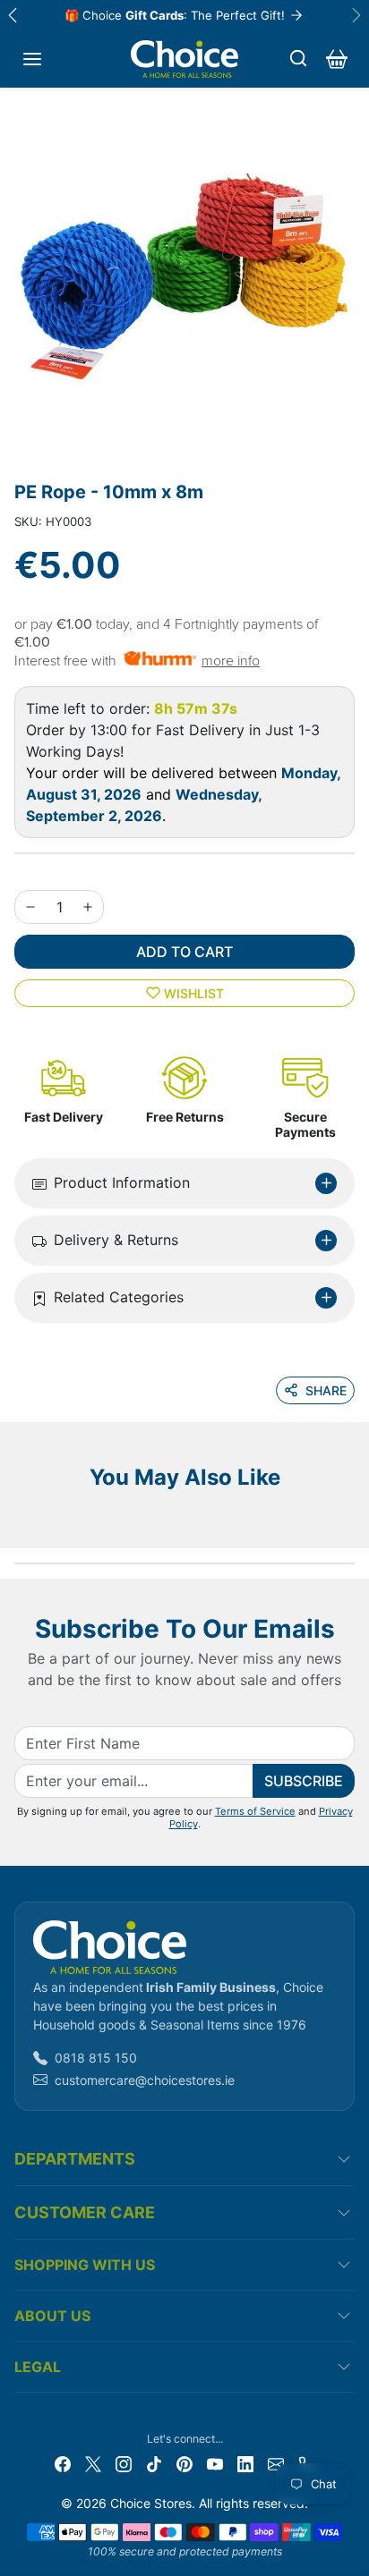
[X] (93, 2463)
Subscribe (304, 1781)
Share (326, 1390)
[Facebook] (63, 2463)
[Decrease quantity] (30, 907)
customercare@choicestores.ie (145, 2080)
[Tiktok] (154, 2463)
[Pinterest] (184, 2463)
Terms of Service (255, 1811)
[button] (32, 59)
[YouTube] (215, 2463)
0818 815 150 (96, 2058)
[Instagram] (124, 2463)
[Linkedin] (245, 2463)
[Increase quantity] (88, 907)
